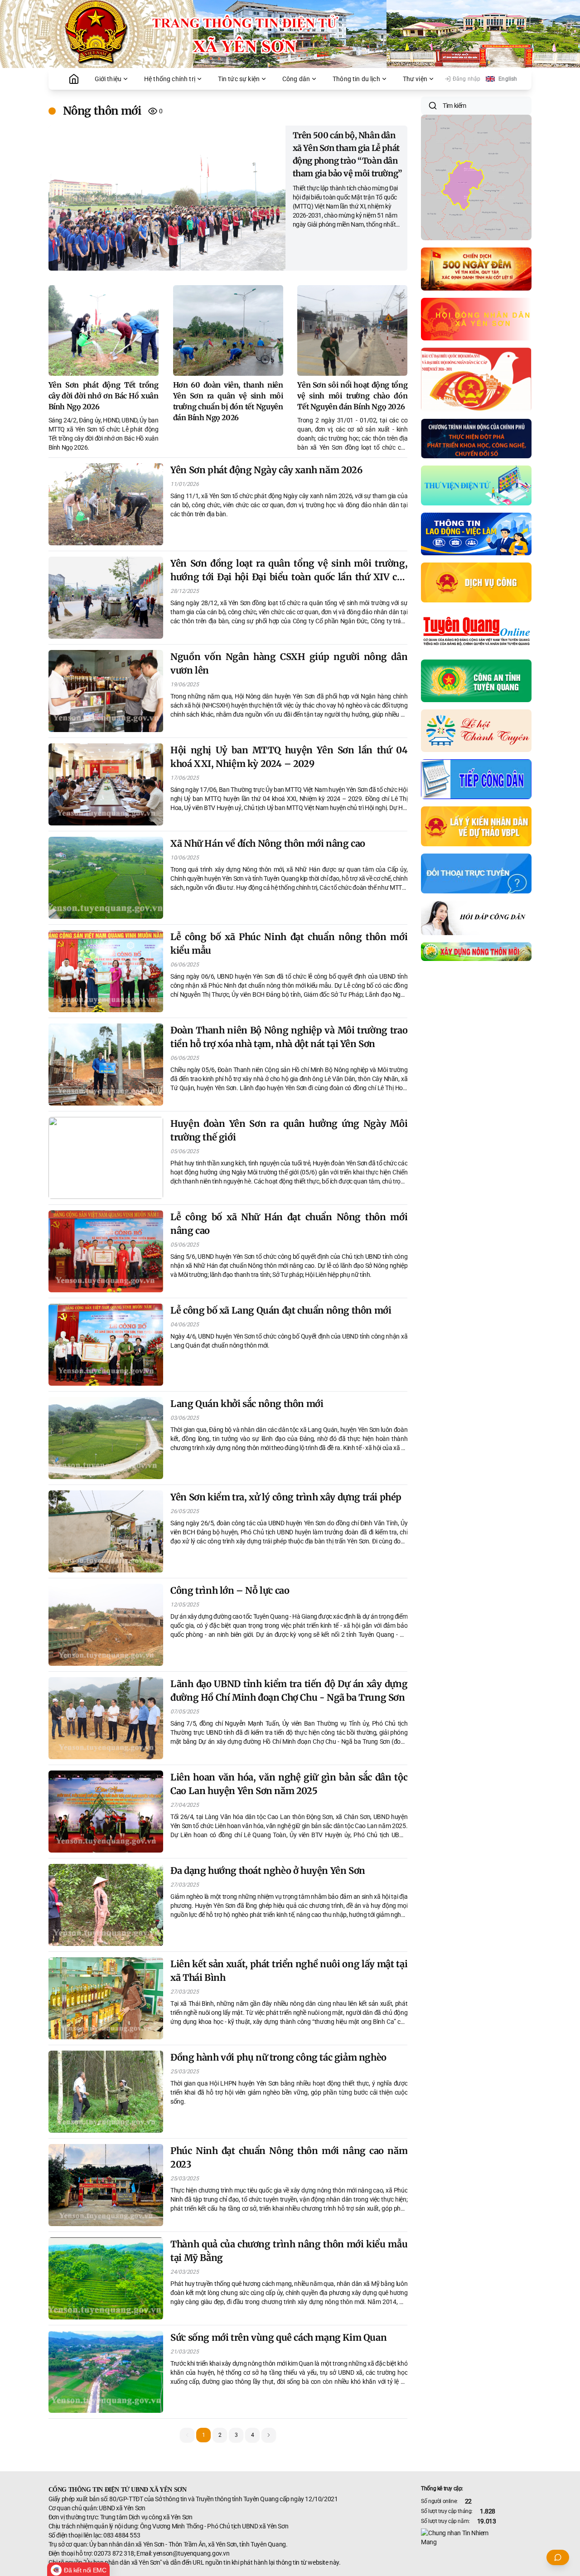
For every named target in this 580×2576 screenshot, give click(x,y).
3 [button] (236, 2435)
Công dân (296, 79)
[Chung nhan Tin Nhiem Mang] (476, 2537)
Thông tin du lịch (356, 79)
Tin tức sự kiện (239, 79)
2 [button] (220, 2435)
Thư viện (415, 79)
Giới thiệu (108, 79)
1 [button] (204, 2435)
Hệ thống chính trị (170, 79)
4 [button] (253, 2435)
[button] (269, 2435)
